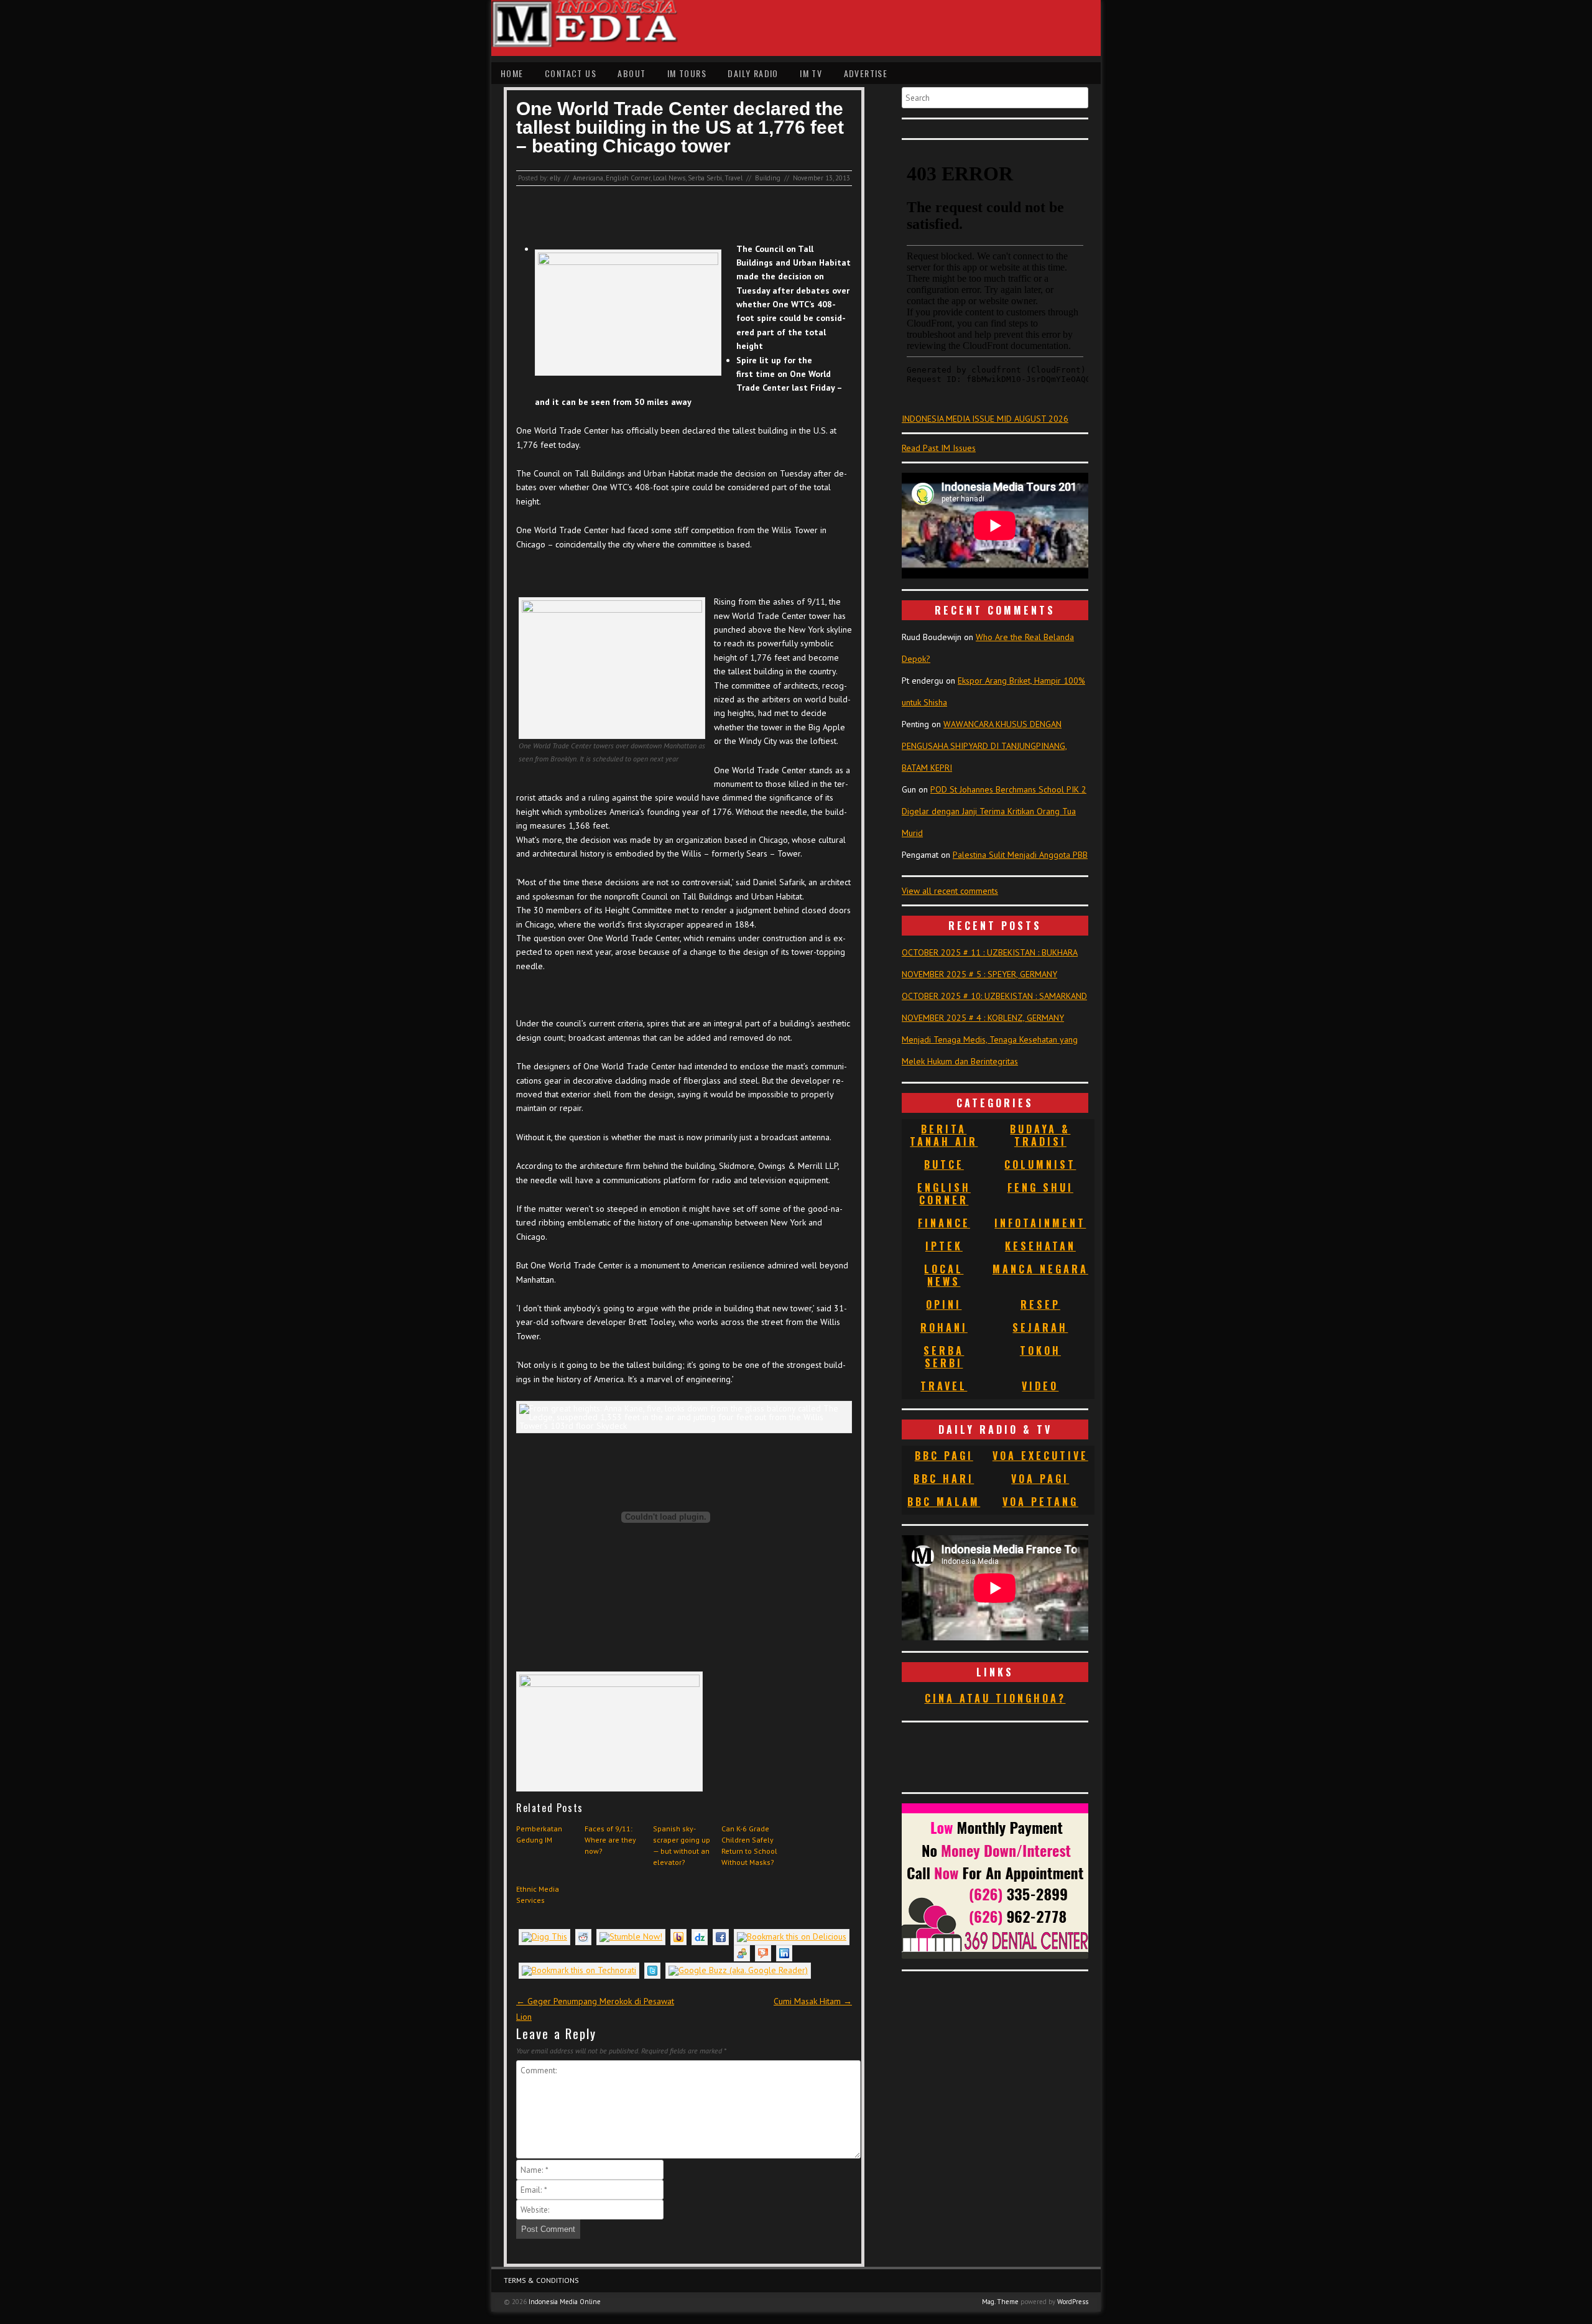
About (632, 73)
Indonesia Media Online (565, 2302)
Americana (588, 178)
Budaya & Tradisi (1040, 1135)
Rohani (944, 1327)
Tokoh (1040, 1350)
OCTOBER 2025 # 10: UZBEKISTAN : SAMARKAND (994, 996)
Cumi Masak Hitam (813, 2001)
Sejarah (1040, 1327)
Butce (944, 1164)
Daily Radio (753, 73)
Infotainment (1040, 1223)
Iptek (944, 1246)
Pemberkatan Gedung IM (539, 1834)
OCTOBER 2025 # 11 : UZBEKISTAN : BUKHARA (990, 952)
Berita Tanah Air (944, 1135)
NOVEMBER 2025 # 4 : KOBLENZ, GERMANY (983, 1018)
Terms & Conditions (541, 2280)
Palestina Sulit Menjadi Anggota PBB (1020, 855)
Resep (1040, 1304)
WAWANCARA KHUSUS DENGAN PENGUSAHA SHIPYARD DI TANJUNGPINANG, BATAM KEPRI (984, 746)
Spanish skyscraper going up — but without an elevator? (682, 1845)
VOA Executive (1040, 1456)
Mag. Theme (1000, 2302)
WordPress (1073, 2302)
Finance (944, 1223)
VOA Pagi (1040, 1479)
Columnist (1040, 1164)
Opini (944, 1304)
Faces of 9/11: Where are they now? (610, 1840)
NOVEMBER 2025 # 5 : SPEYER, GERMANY (979, 974)
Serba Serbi (705, 178)
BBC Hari (944, 1479)
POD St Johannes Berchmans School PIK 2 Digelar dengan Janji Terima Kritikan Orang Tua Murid (994, 811)
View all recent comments (950, 891)
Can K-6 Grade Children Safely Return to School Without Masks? (749, 1845)
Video (1040, 1386)
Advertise (866, 73)
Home (512, 73)
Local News (669, 178)
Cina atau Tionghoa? (995, 1698)
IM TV (811, 73)
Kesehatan (1040, 1246)
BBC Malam (944, 1502)
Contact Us (571, 73)
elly (555, 178)
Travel (734, 178)
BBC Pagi (944, 1456)
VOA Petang (1040, 1502)
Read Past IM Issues (939, 448)
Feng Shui (1040, 1188)
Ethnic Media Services (538, 1894)
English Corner (628, 178)
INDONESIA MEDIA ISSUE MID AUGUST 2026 (985, 419)
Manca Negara (1040, 1269)
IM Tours (687, 73)
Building (768, 178)
